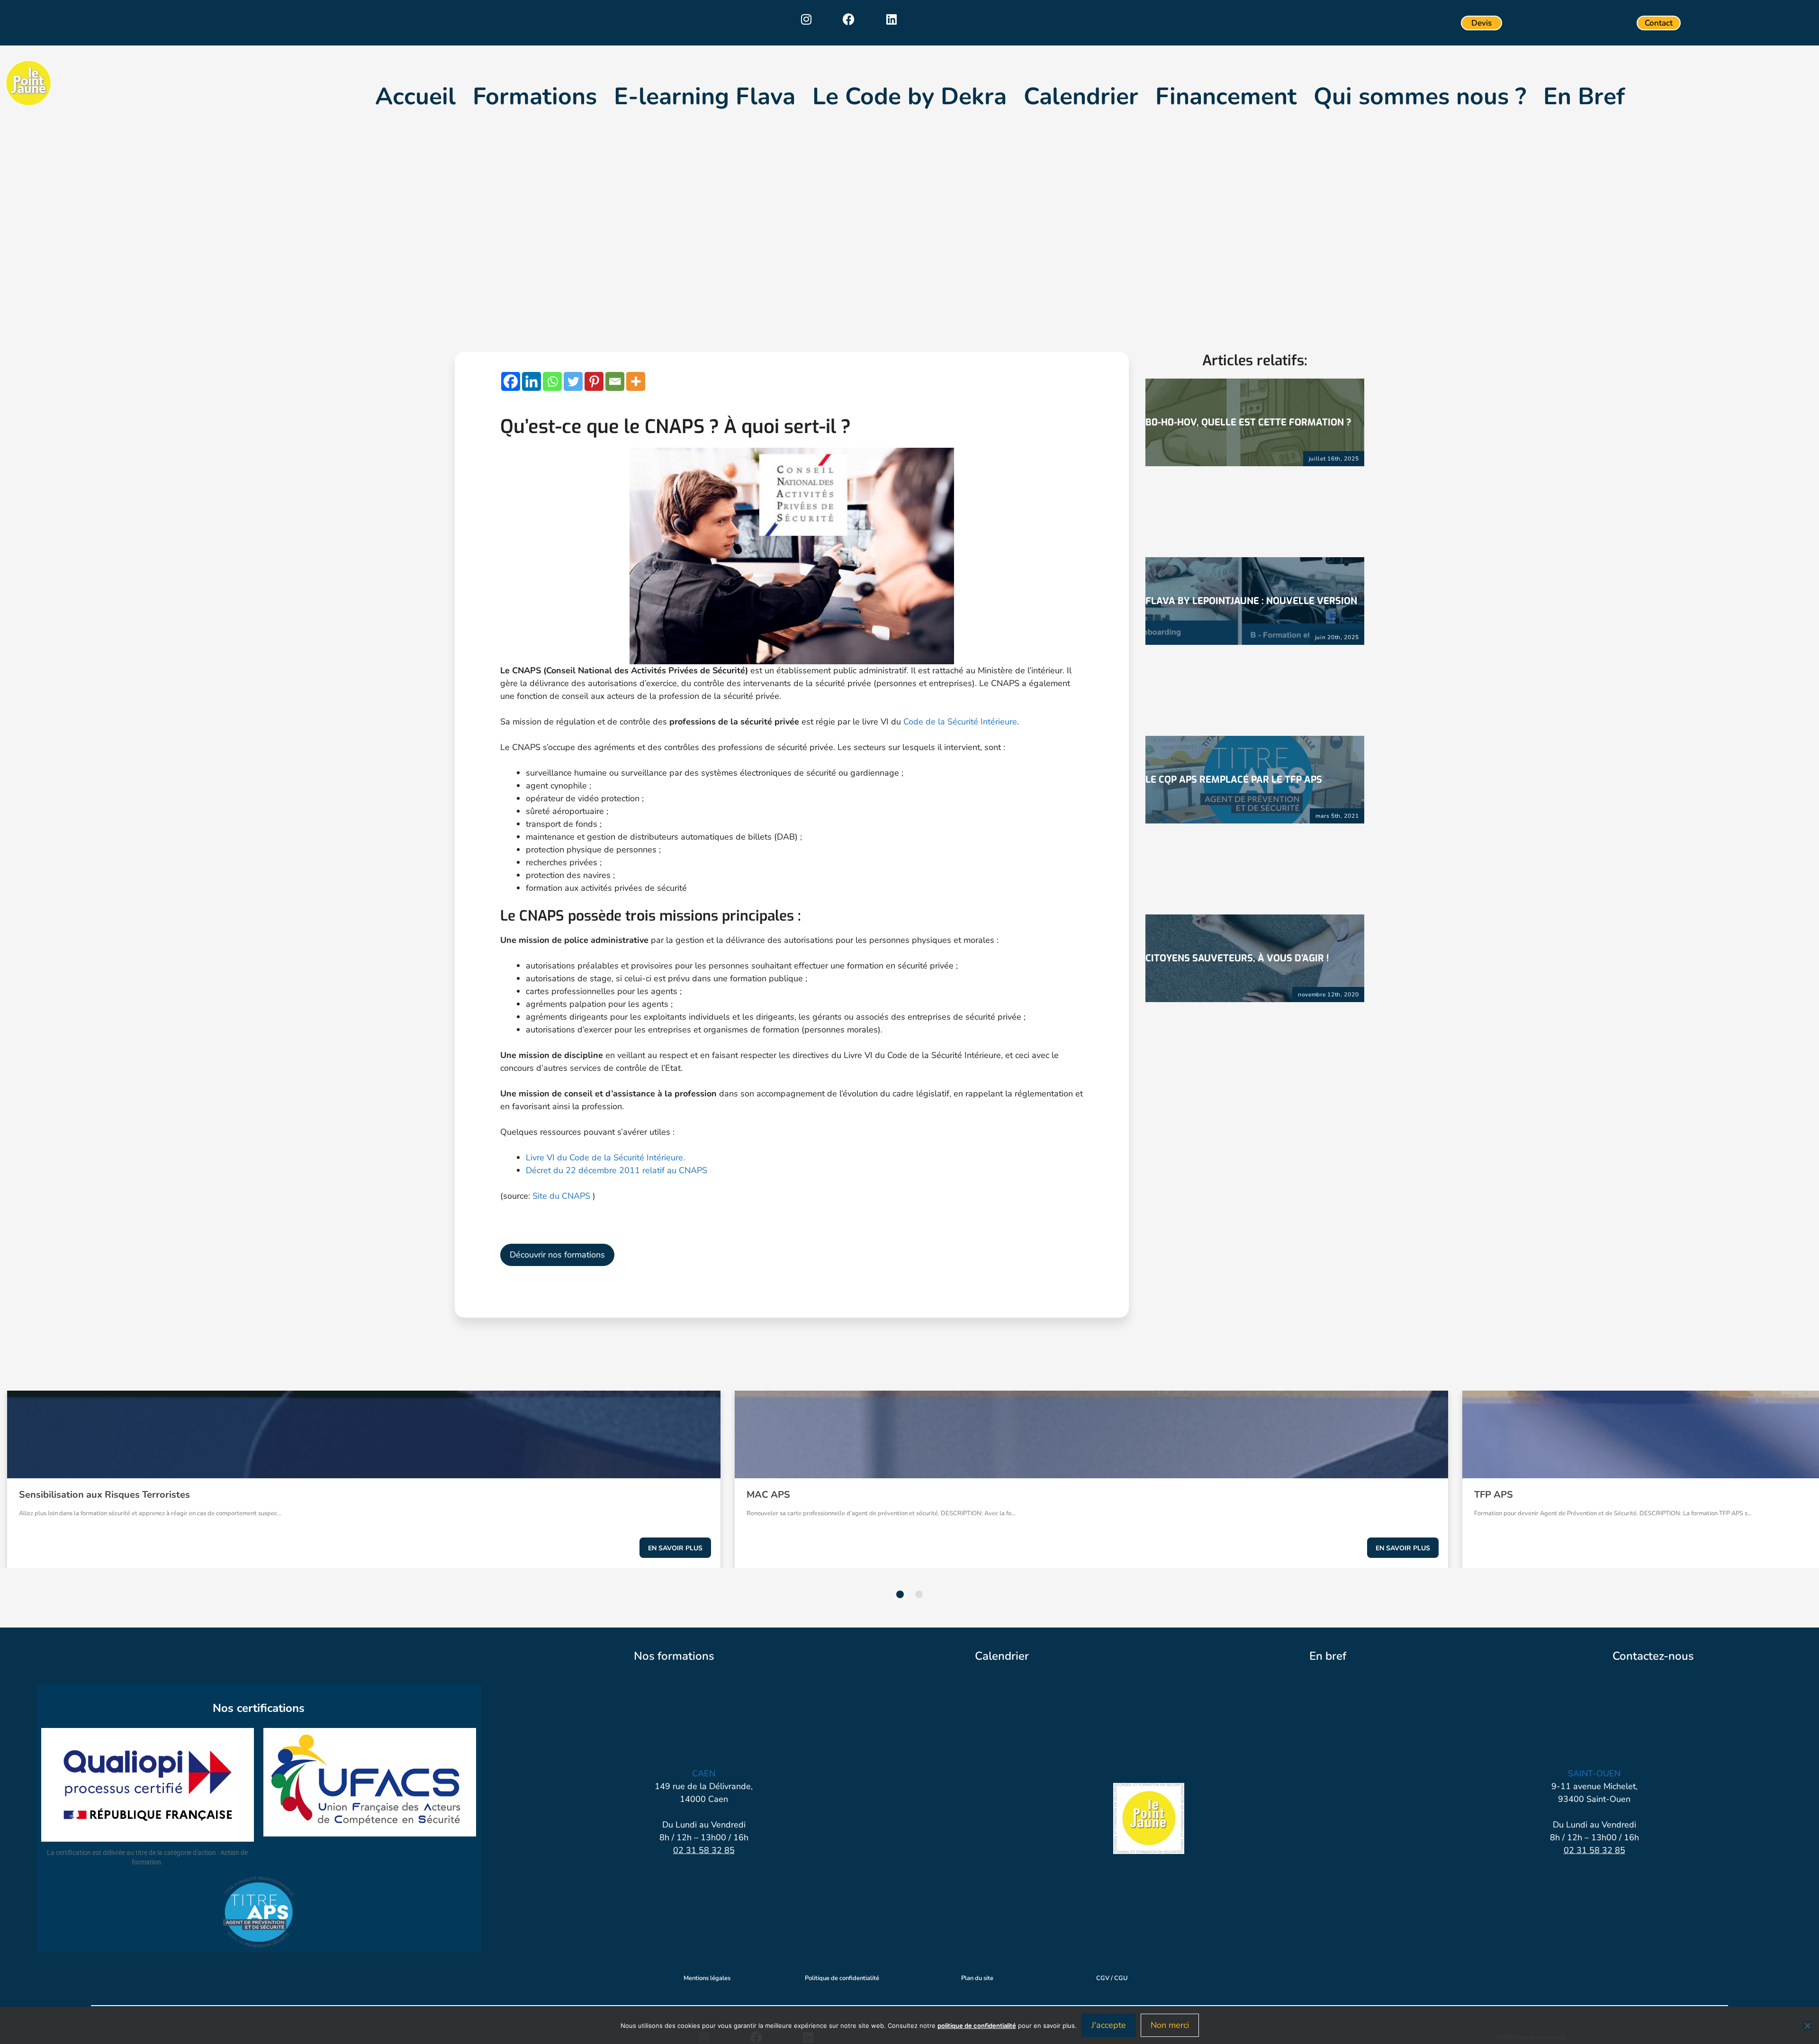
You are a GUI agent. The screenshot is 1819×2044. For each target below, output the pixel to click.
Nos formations (674, 1656)
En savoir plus (675, 1548)
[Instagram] (806, 19)
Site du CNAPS (563, 1196)
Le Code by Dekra (909, 97)
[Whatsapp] (552, 381)
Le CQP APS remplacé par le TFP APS (1234, 780)
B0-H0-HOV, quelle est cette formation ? (1248, 422)
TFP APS (1494, 1495)
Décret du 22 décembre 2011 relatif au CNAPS (617, 1170)
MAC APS (768, 1495)
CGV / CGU (1112, 1978)
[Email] (615, 381)
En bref (1328, 1656)
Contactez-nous (1653, 1656)
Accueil (415, 97)
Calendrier (1081, 97)
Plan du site (977, 1978)
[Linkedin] (891, 19)
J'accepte (1109, 2025)
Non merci (1170, 2025)
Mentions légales (707, 1978)
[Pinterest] (594, 381)
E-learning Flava (705, 97)
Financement (1226, 97)
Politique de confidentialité (842, 1978)
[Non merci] (1807, 2026)
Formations (535, 97)
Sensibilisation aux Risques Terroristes (104, 1495)
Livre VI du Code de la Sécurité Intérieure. (605, 1158)
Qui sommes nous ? (1420, 97)
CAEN (704, 1773)
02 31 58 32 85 (704, 1850)
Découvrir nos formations (557, 1255)
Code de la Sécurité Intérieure (960, 722)
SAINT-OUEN (1594, 1773)
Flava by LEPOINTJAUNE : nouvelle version (1251, 601)
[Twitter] (573, 381)
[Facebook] (849, 19)
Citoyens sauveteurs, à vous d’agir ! (1237, 958)
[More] (636, 381)
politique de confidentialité (977, 2026)
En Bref (1584, 97)
